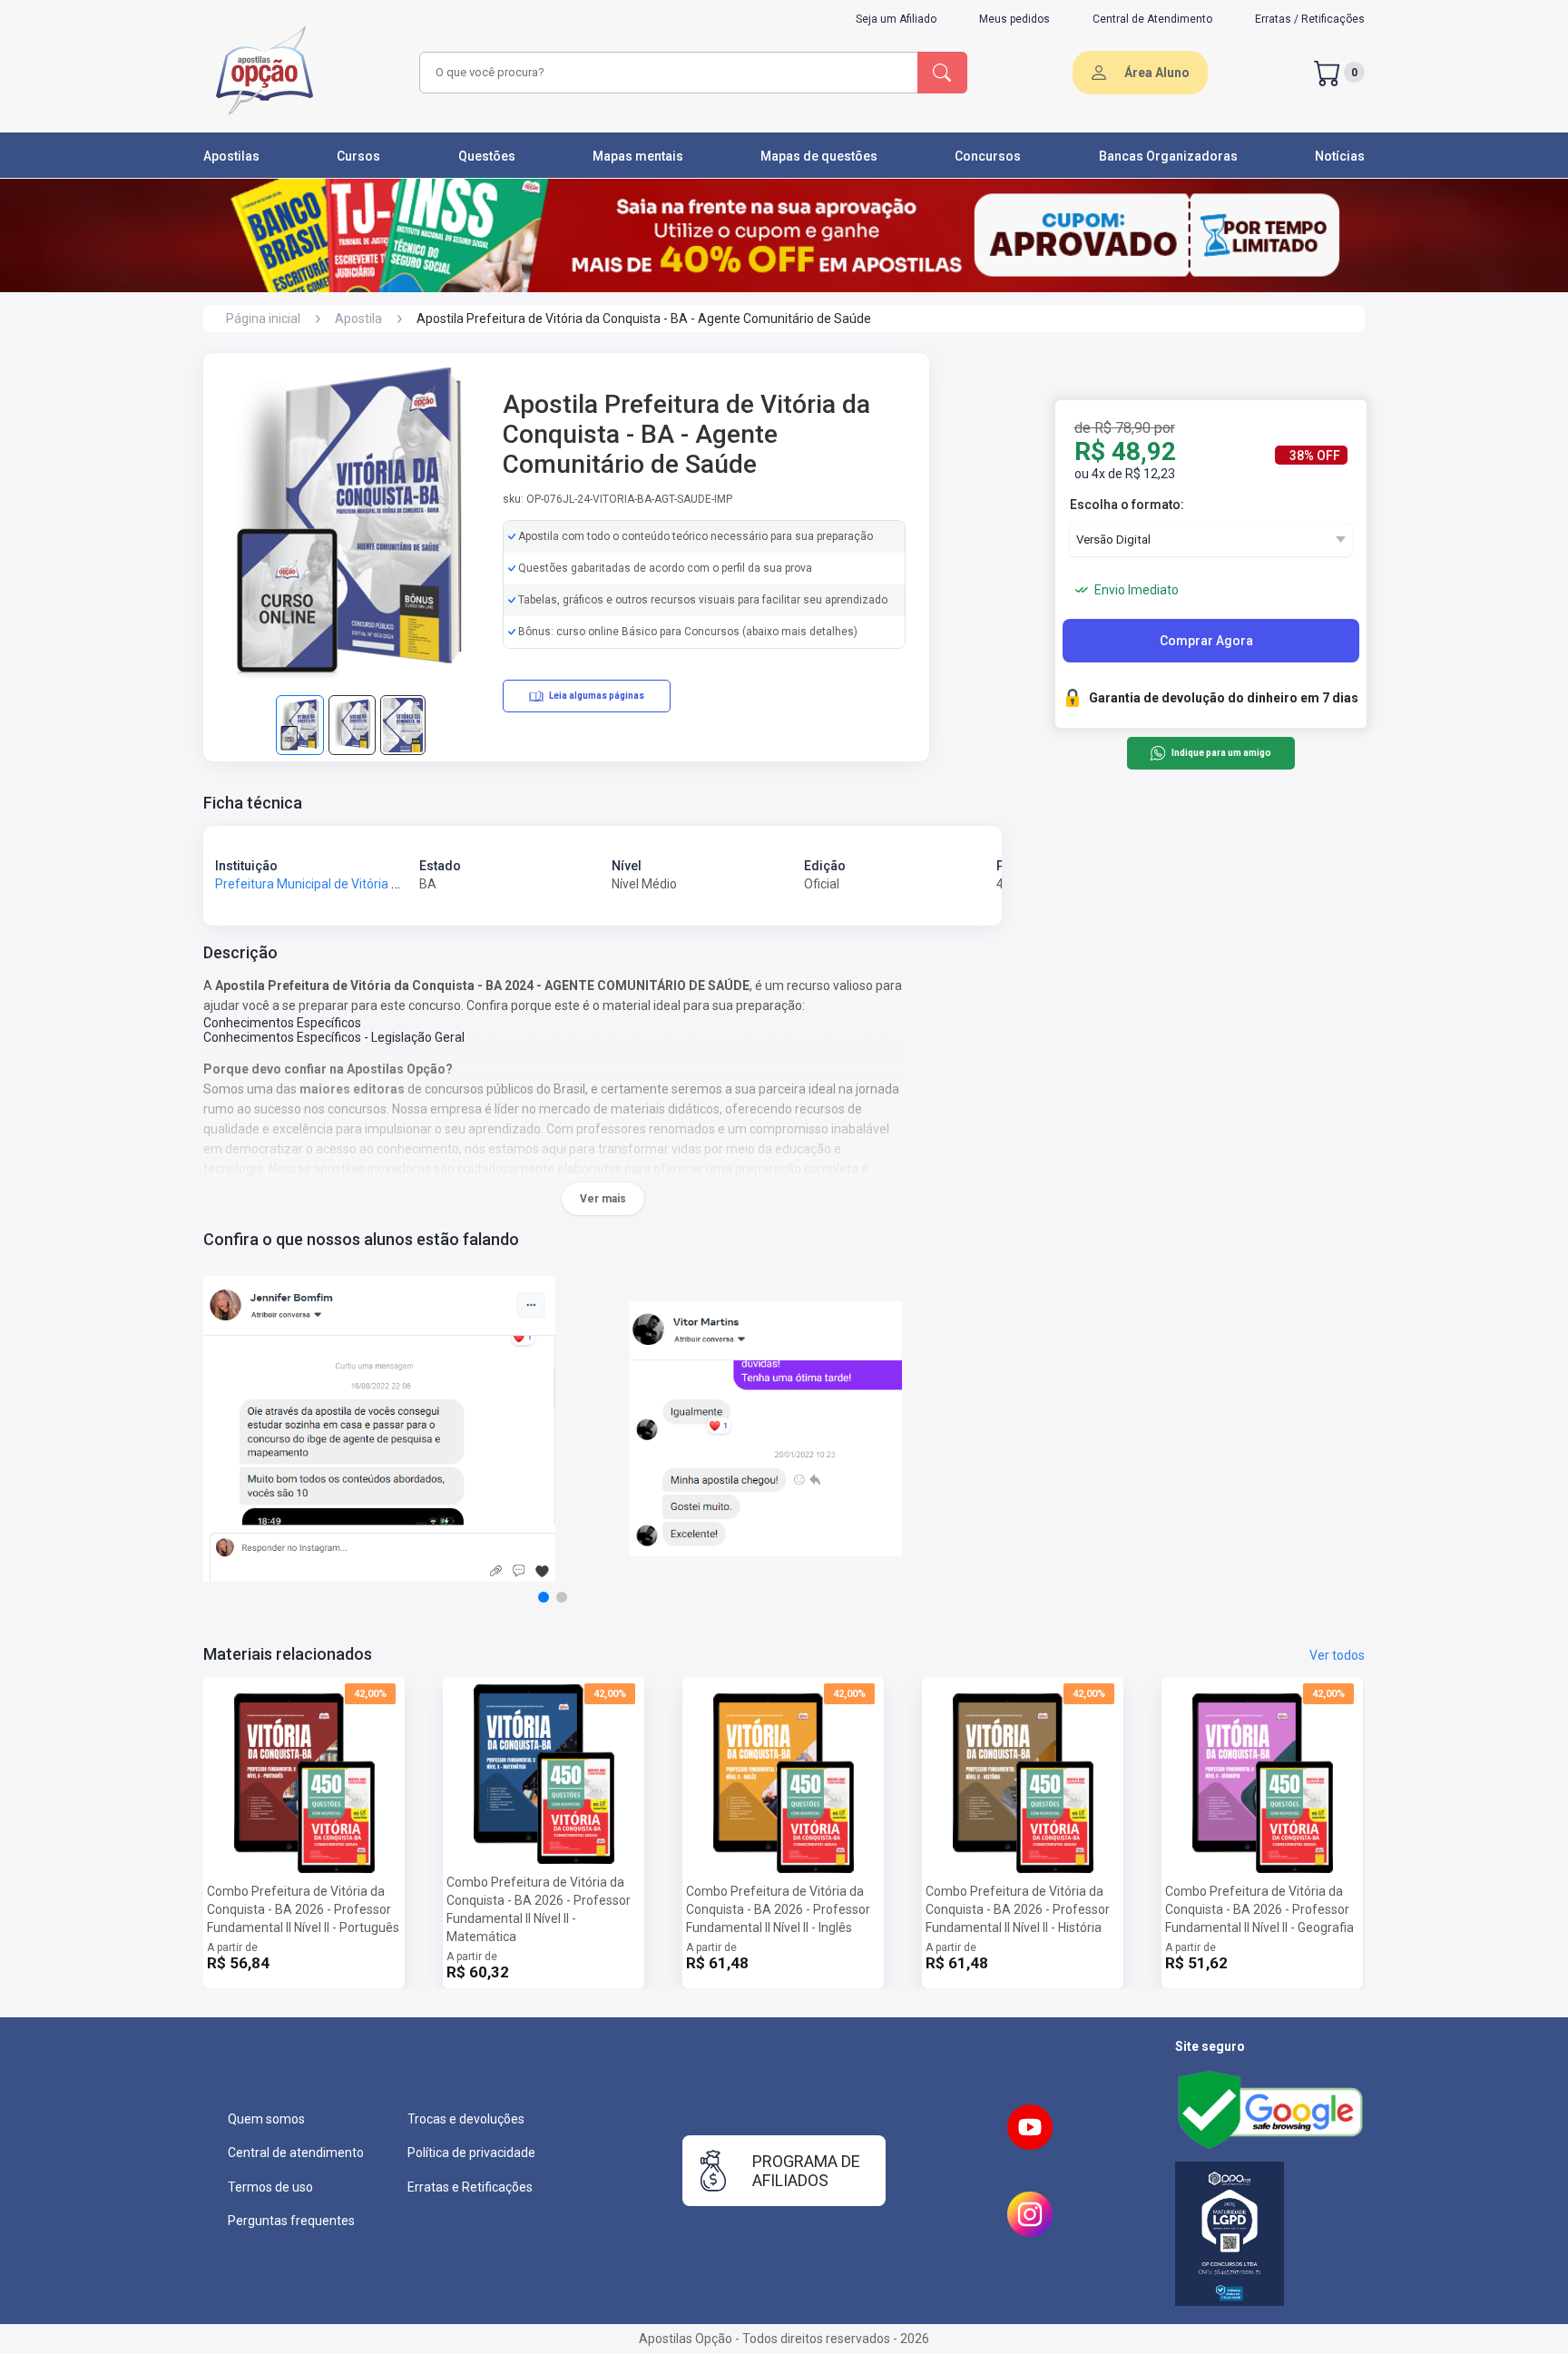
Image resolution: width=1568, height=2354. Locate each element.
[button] (544, 1597)
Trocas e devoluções (466, 2119)
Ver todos (1337, 1655)
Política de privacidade (471, 2153)
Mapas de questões (819, 156)
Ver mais (603, 1199)
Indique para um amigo (1221, 754)
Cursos (358, 156)
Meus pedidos (1014, 19)
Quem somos (266, 2119)
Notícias (1340, 156)
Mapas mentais (638, 156)
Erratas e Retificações (470, 2187)
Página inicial (263, 319)
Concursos (988, 156)
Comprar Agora (1206, 641)
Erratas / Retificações (1310, 19)
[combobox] (666, 73)
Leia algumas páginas (597, 696)
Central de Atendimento (1152, 19)
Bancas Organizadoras (1168, 156)
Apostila (358, 319)
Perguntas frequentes (291, 2221)
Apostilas (231, 156)
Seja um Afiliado (896, 19)
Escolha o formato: (1127, 505)
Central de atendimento (296, 2153)
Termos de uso (270, 2187)
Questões (487, 156)
